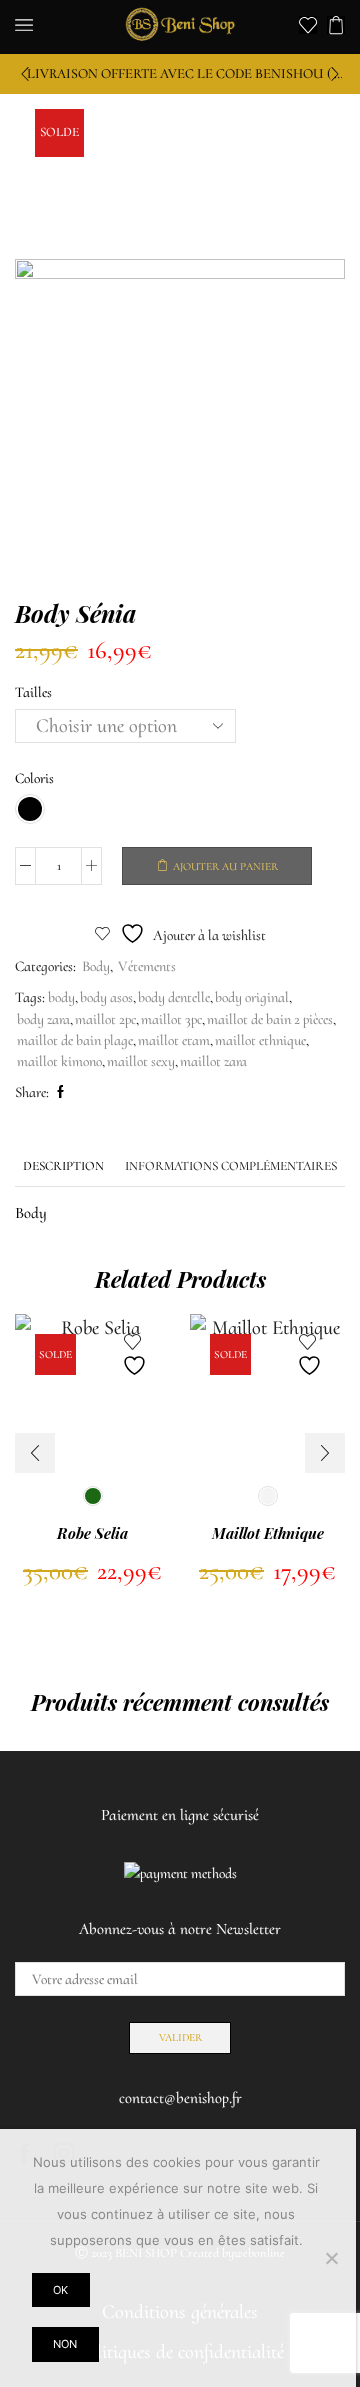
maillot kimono (59, 1061)
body (61, 997)
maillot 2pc (105, 1019)
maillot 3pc (171, 1019)
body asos (106, 997)
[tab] (63, 1166)
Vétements (147, 966)
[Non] (331, 2258)
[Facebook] (58, 1093)
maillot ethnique (260, 1040)
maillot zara (213, 1061)
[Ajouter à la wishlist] (137, 1355)
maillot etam (174, 1040)
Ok (60, 2290)
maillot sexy (141, 1061)
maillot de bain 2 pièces (270, 1019)
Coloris (34, 778)
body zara (43, 1019)
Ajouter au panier (225, 866)
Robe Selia (92, 1533)
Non (65, 2344)
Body (96, 966)
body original (252, 997)
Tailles (33, 692)
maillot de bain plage (75, 1040)
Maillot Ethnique (268, 1533)
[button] (25, 74)
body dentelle (174, 997)
